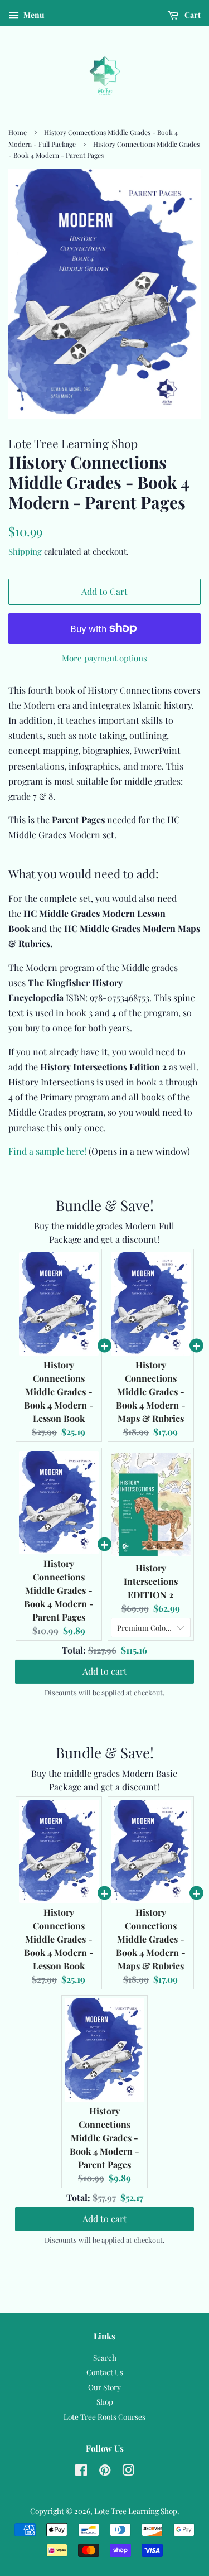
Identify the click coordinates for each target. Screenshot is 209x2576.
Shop (105, 2401)
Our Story (104, 2387)
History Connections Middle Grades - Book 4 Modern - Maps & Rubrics (151, 1392)
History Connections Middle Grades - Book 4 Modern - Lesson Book (59, 1392)
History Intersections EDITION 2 (151, 1581)
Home (18, 132)
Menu (33, 15)
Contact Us (105, 2372)
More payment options (104, 658)
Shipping (25, 551)
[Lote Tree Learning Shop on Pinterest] (105, 2472)
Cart (192, 15)
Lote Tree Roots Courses (104, 2416)
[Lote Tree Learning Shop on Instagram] (128, 2472)
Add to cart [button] (105, 1671)
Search (105, 2357)
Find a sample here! (47, 1151)
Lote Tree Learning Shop (136, 2511)
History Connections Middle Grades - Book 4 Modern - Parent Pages (59, 1590)
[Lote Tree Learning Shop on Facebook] (81, 2472)
